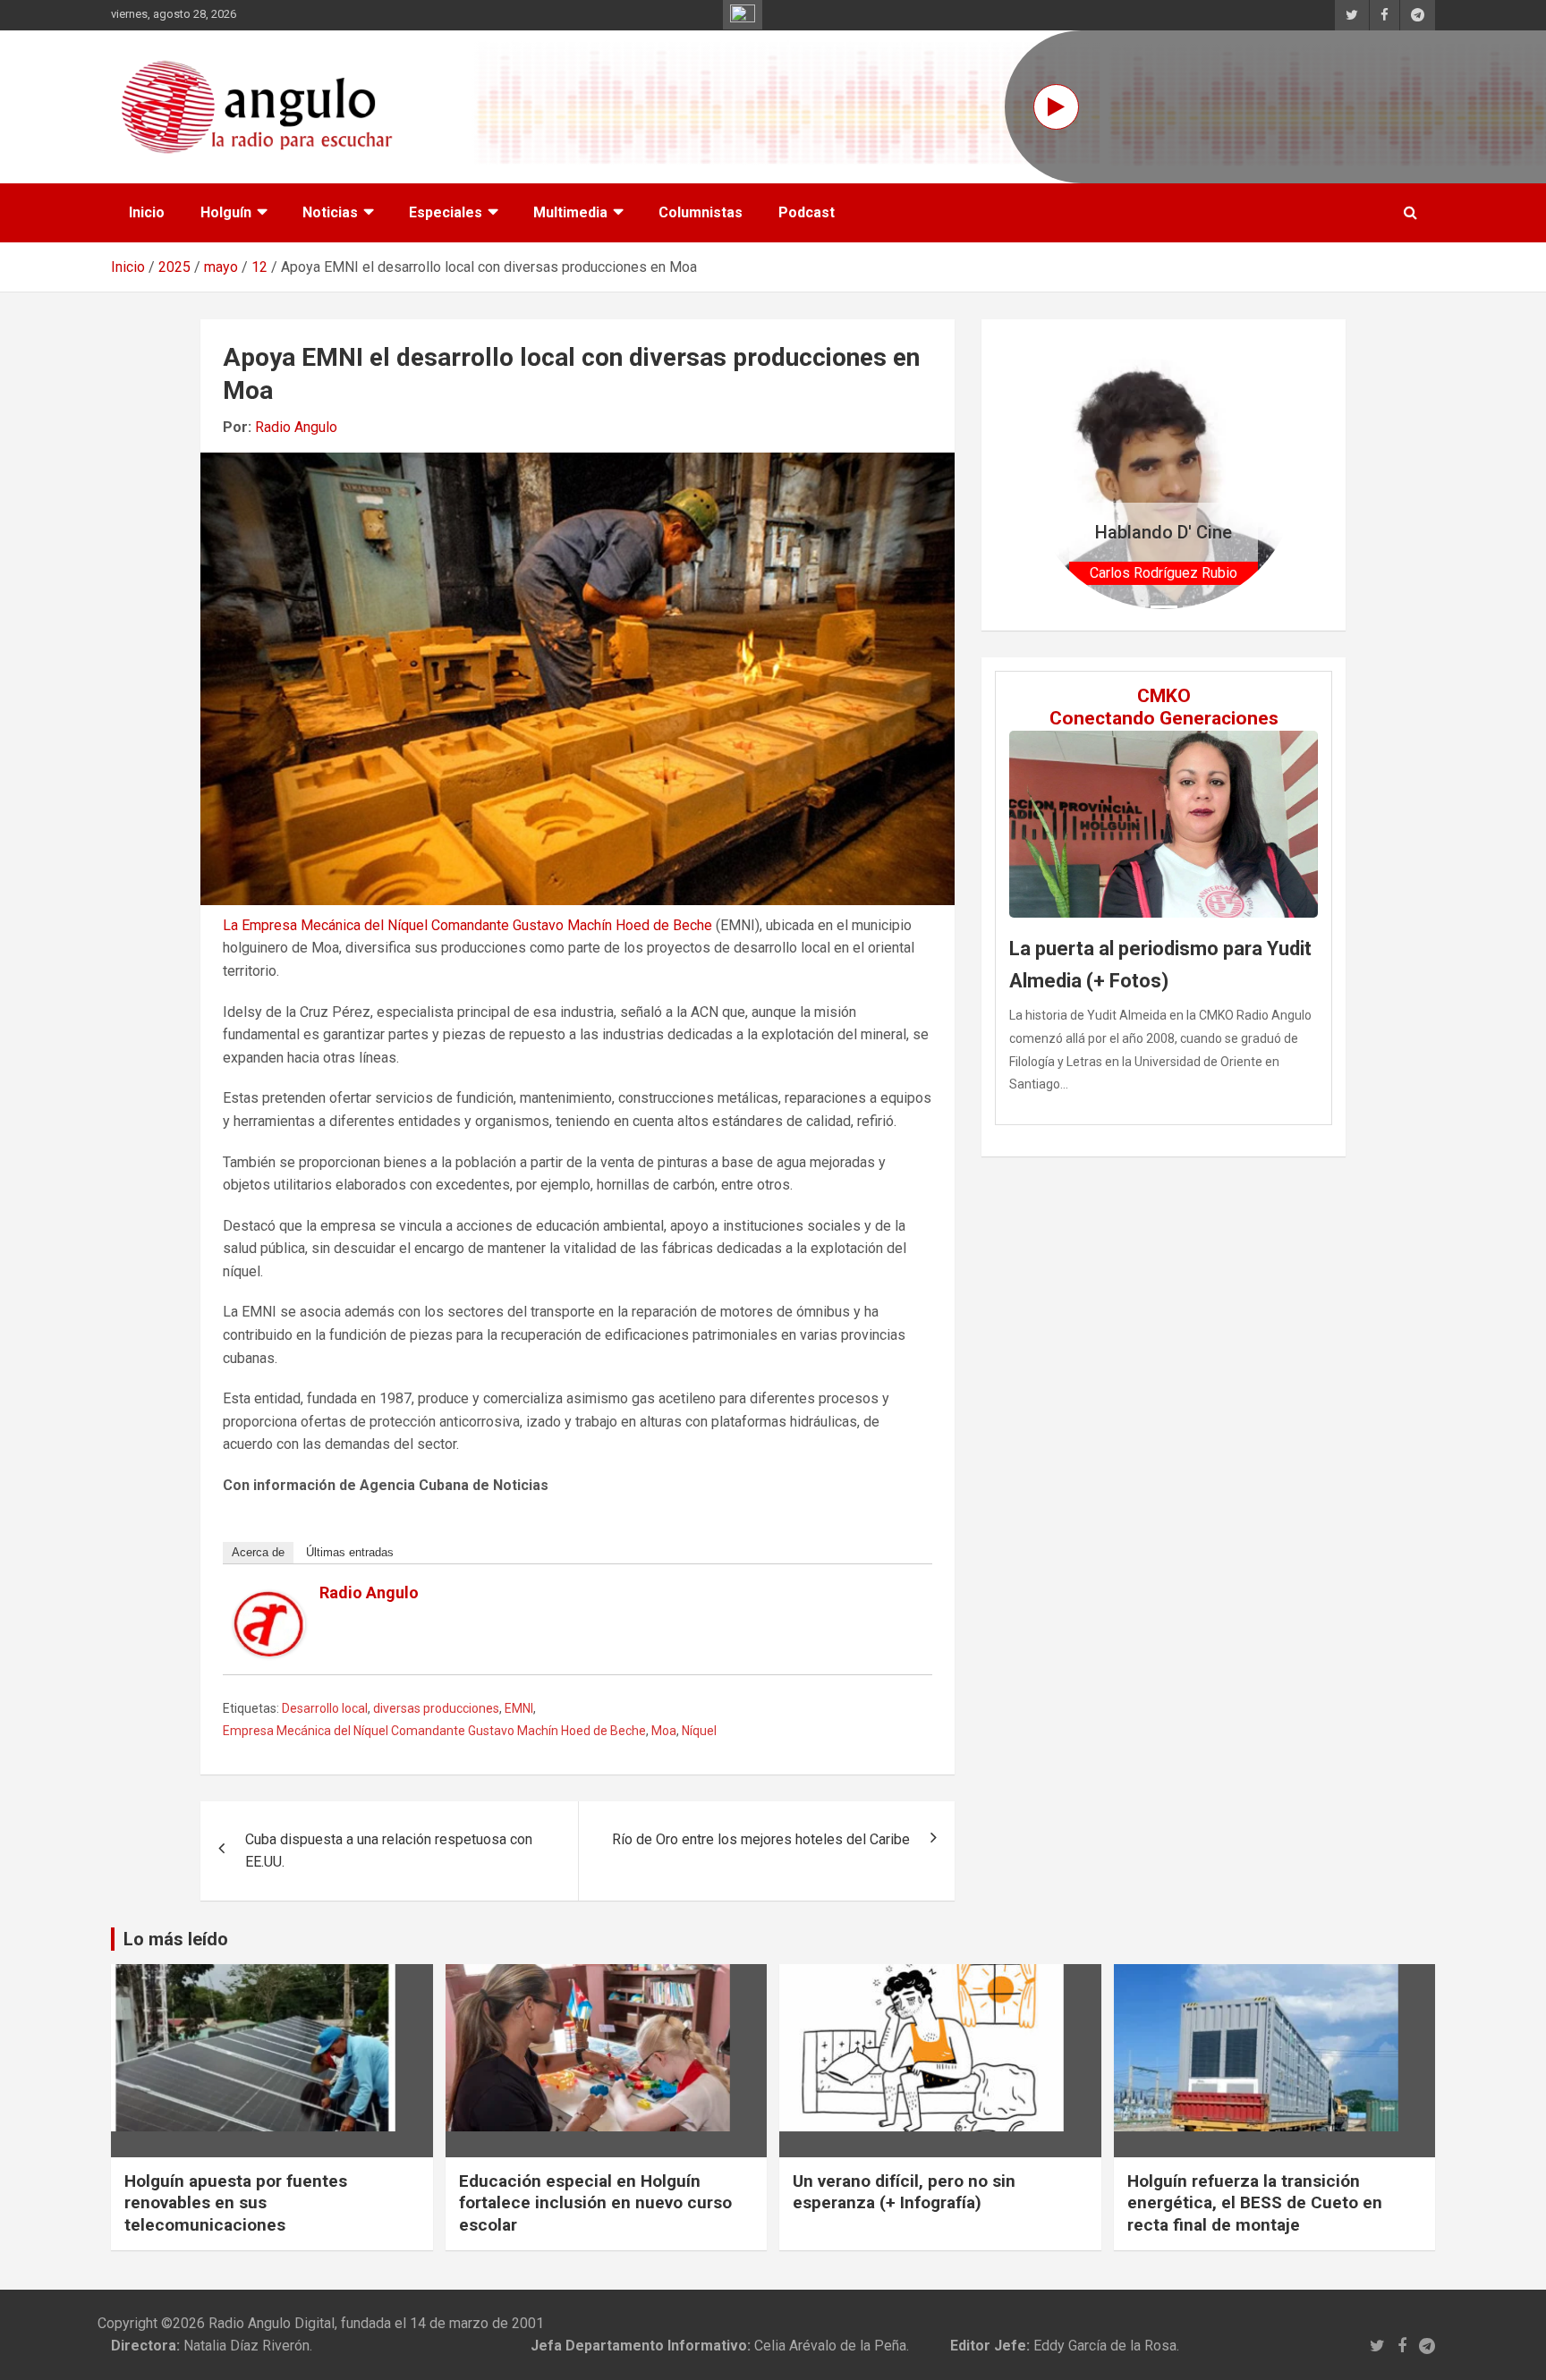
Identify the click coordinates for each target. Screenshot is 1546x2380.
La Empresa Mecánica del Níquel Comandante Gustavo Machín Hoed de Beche (467, 925)
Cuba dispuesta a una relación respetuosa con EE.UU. (389, 1851)
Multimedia (570, 212)
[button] (1049, 474)
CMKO (1164, 696)
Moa (664, 1731)
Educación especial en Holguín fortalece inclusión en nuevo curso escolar (595, 2203)
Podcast (807, 212)
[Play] (1056, 107)
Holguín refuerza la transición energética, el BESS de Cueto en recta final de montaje (1255, 2203)
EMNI (519, 1708)
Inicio (147, 212)
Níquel (699, 1731)
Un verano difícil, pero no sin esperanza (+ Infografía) (904, 2192)
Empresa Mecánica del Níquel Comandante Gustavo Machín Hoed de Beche (434, 1731)
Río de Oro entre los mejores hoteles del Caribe (761, 1839)
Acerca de (258, 1552)
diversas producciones (436, 1708)
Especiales (446, 212)
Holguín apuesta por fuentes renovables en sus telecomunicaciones (236, 2203)
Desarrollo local (325, 1708)
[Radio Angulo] (269, 1602)
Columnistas (701, 212)
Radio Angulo (296, 427)
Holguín (226, 212)
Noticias (330, 212)
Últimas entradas (350, 1552)
